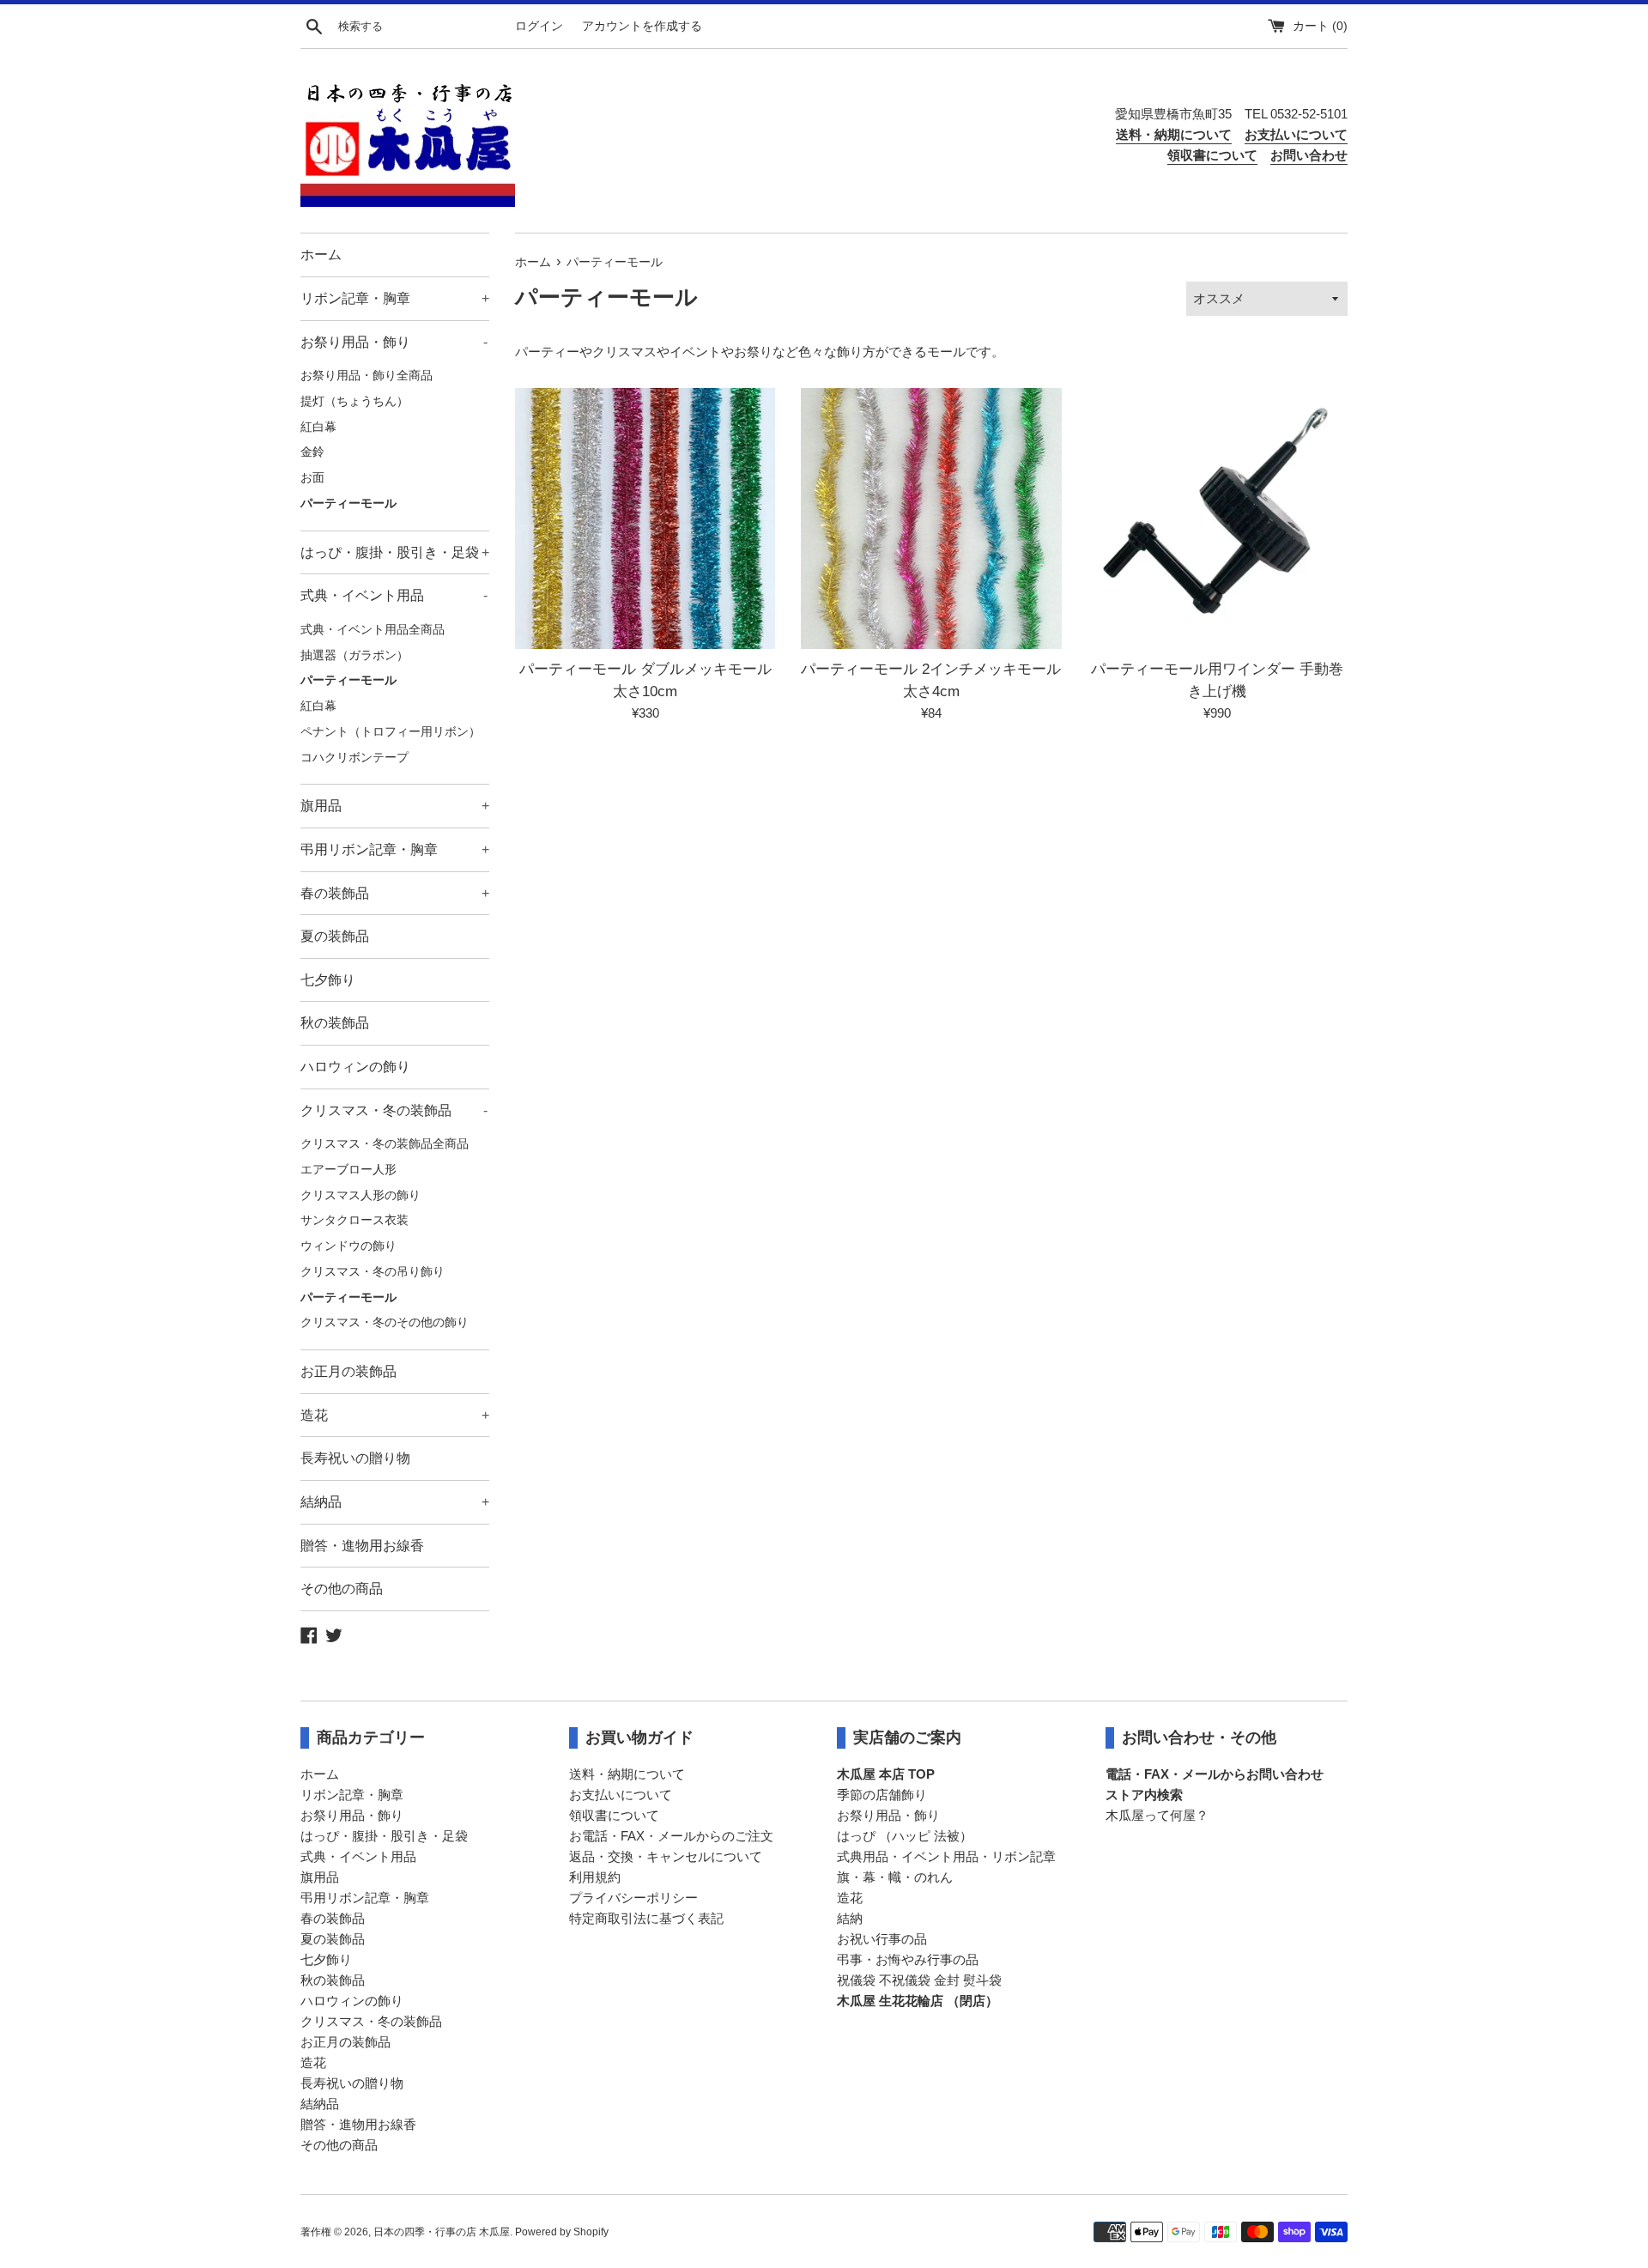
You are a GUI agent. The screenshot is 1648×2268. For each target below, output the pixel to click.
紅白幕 (318, 427)
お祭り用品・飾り (394, 342)
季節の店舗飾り (882, 1795)
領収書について (614, 1815)
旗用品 (395, 806)
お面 (312, 478)
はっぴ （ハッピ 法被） (905, 1836)
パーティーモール (348, 503)
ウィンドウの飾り (348, 1246)
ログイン (539, 26)
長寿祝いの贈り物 (355, 1458)
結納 (850, 1918)
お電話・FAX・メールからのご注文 (671, 1836)
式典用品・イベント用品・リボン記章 (946, 1856)
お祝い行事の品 (882, 1939)
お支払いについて (621, 1795)
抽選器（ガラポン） (354, 655)
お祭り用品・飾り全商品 (367, 376)
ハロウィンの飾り (355, 1067)
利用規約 (595, 1877)
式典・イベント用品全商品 (373, 630)
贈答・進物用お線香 (362, 1546)
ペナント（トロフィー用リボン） (391, 732)
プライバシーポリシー (633, 1898)
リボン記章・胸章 (395, 298)
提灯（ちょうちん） (354, 401)
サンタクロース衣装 (354, 1220)
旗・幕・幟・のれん (895, 1877)
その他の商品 (342, 1589)
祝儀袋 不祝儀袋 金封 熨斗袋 (919, 1980)
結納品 (395, 1502)
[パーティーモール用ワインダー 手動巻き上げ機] (1218, 518)
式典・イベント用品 (394, 595)
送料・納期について (627, 1774)
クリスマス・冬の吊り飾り (373, 1272)
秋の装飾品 (335, 1023)
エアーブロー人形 (348, 1170)
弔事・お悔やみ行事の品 (908, 1959)
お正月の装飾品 (348, 1371)
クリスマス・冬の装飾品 (394, 1110)
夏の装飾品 (335, 936)
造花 (395, 1415)
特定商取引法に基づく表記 (646, 1918)
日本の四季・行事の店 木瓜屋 (442, 2232)
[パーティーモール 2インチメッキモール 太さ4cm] (931, 518)
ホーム (321, 255)
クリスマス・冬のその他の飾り (385, 1322)
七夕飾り (328, 980)
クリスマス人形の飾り (360, 1195)
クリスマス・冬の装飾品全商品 (385, 1144)
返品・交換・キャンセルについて (666, 1856)
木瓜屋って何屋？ (1157, 1815)
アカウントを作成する (642, 26)
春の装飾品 (395, 893)
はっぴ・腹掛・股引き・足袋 (395, 552)
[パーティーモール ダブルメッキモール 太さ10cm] (645, 518)
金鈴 (312, 452)
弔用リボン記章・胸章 (395, 849)
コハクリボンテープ (354, 758)
